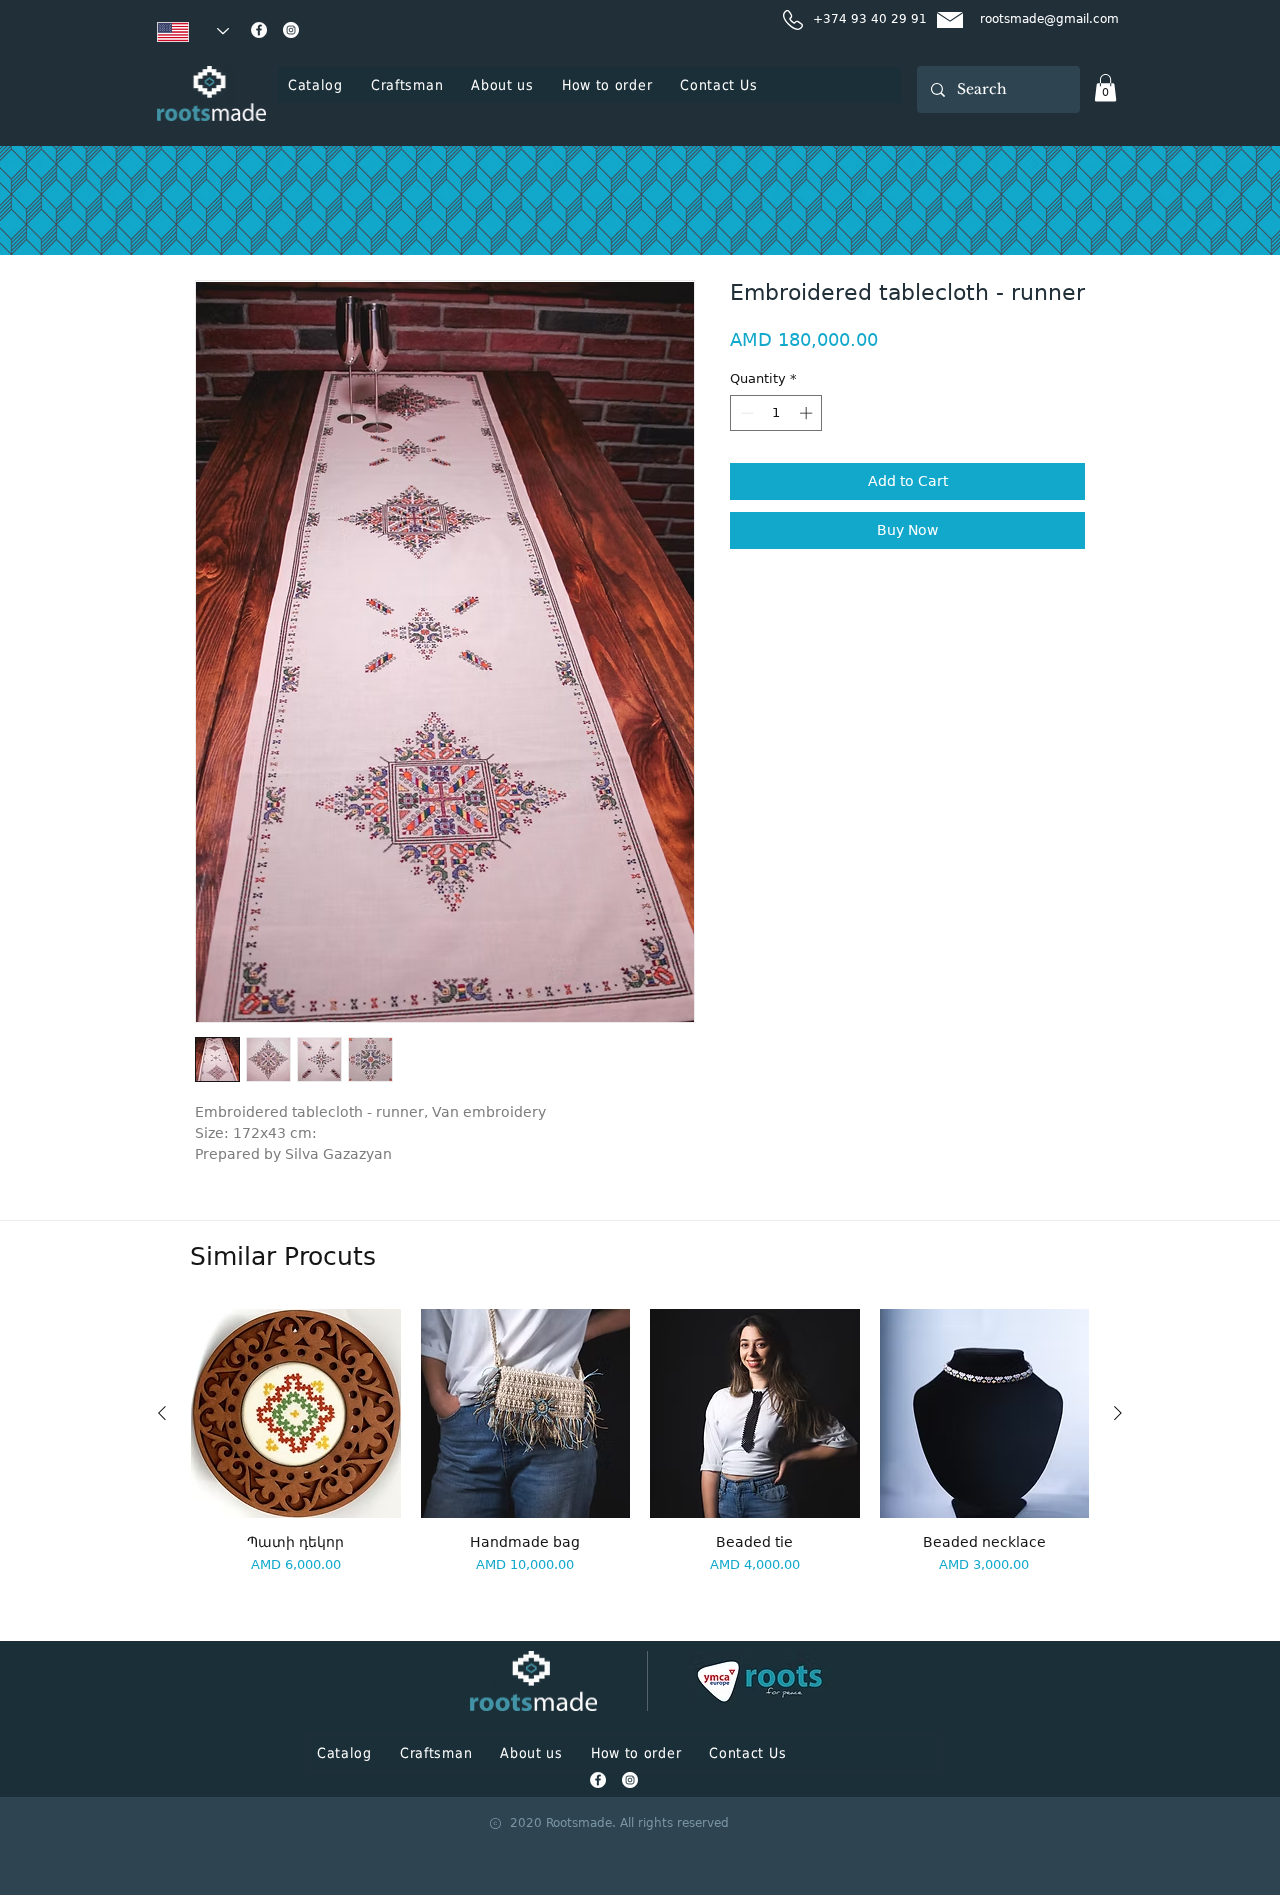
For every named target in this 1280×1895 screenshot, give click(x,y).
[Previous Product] (162, 1413)
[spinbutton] (776, 413)
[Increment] (808, 413)
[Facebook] (259, 30)
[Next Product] (1118, 1413)
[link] (1105, 87)
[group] (640, 1466)
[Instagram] (291, 30)
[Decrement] (745, 413)
